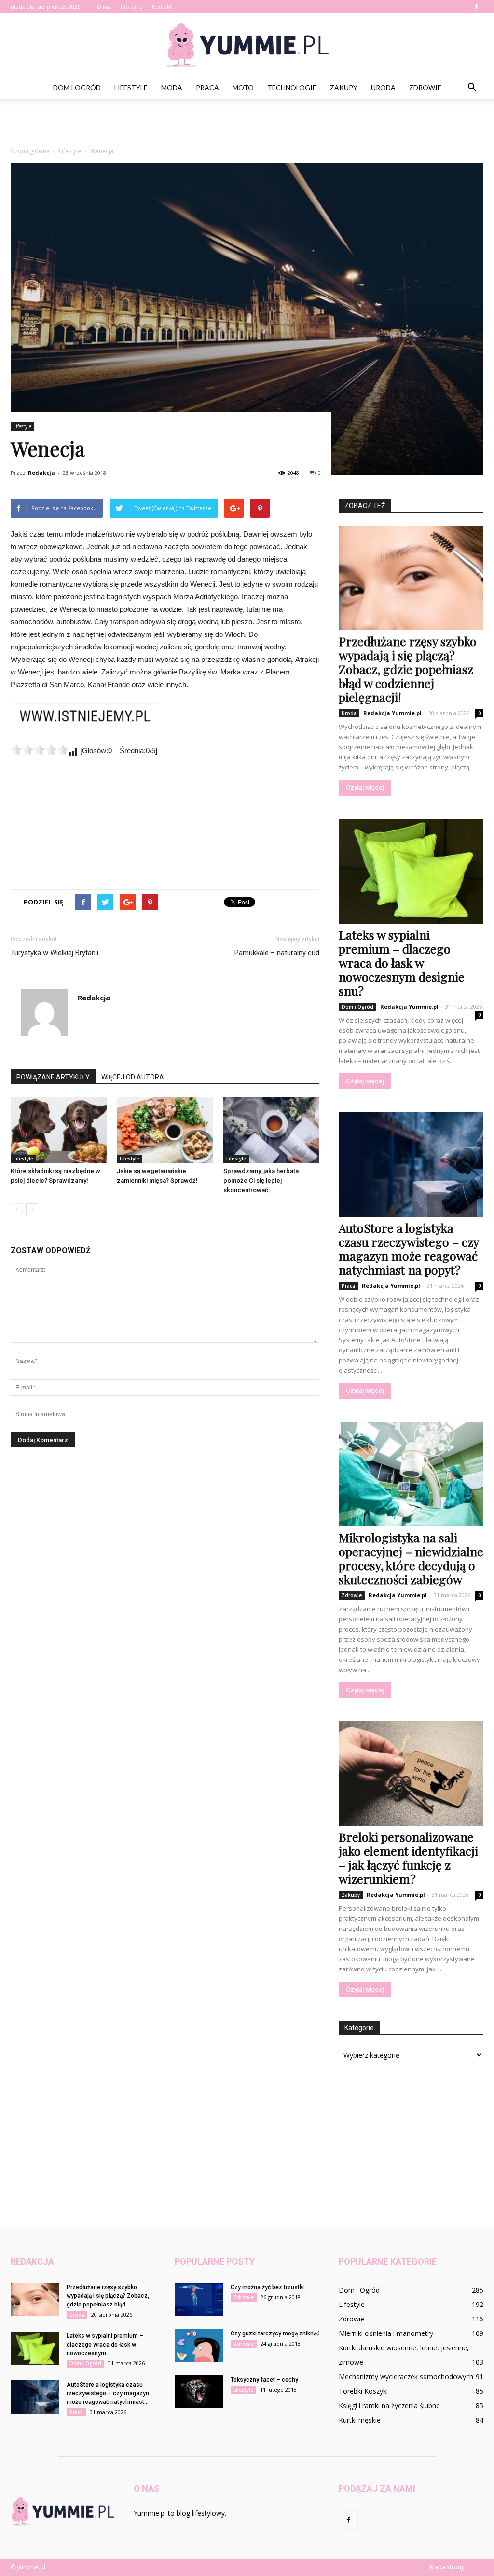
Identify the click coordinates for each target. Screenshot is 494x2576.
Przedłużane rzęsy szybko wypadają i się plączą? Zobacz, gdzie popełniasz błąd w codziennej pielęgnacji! (408, 669)
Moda (172, 88)
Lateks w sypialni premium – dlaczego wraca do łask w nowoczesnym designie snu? (402, 963)
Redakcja (41, 473)
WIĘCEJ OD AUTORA (133, 1077)
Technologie (292, 88)
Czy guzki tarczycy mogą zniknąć (275, 2333)
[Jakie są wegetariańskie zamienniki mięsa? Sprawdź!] (165, 1130)
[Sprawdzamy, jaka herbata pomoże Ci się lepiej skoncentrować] (271, 1130)
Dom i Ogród (77, 88)
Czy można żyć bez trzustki (267, 2287)
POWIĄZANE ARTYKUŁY (53, 1077)
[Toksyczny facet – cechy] (199, 2392)
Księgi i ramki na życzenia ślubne (389, 2406)
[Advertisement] (247, 125)
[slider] (40, 750)
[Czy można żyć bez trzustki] (199, 2300)
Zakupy (344, 88)
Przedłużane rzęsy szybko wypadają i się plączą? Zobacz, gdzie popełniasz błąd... (108, 2296)
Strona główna (30, 151)
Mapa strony (447, 2567)
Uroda (383, 88)
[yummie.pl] (247, 45)
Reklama (132, 7)
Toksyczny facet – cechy (264, 2380)
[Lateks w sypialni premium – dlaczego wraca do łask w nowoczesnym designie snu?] (411, 871)
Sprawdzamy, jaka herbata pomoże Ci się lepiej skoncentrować (261, 1180)
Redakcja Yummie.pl (392, 713)
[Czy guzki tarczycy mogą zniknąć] (199, 2346)
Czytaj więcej (365, 788)
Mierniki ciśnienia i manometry (386, 2333)
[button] (472, 88)
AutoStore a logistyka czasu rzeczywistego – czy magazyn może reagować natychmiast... (108, 2393)
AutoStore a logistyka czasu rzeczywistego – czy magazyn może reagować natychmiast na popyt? (409, 1249)
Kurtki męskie (360, 2420)
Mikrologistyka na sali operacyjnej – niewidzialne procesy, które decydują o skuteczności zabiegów (411, 1558)
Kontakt (162, 7)
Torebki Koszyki (363, 2391)
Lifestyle (131, 88)
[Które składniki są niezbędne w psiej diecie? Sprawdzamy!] (59, 1130)
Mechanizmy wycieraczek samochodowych (406, 2377)
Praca (207, 88)
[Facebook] (476, 7)
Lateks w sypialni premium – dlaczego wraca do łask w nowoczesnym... (105, 2345)
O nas (104, 7)
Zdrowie (425, 88)
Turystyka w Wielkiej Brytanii (55, 953)
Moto (243, 88)
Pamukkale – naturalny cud (277, 953)
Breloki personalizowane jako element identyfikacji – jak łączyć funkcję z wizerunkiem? (408, 1858)
